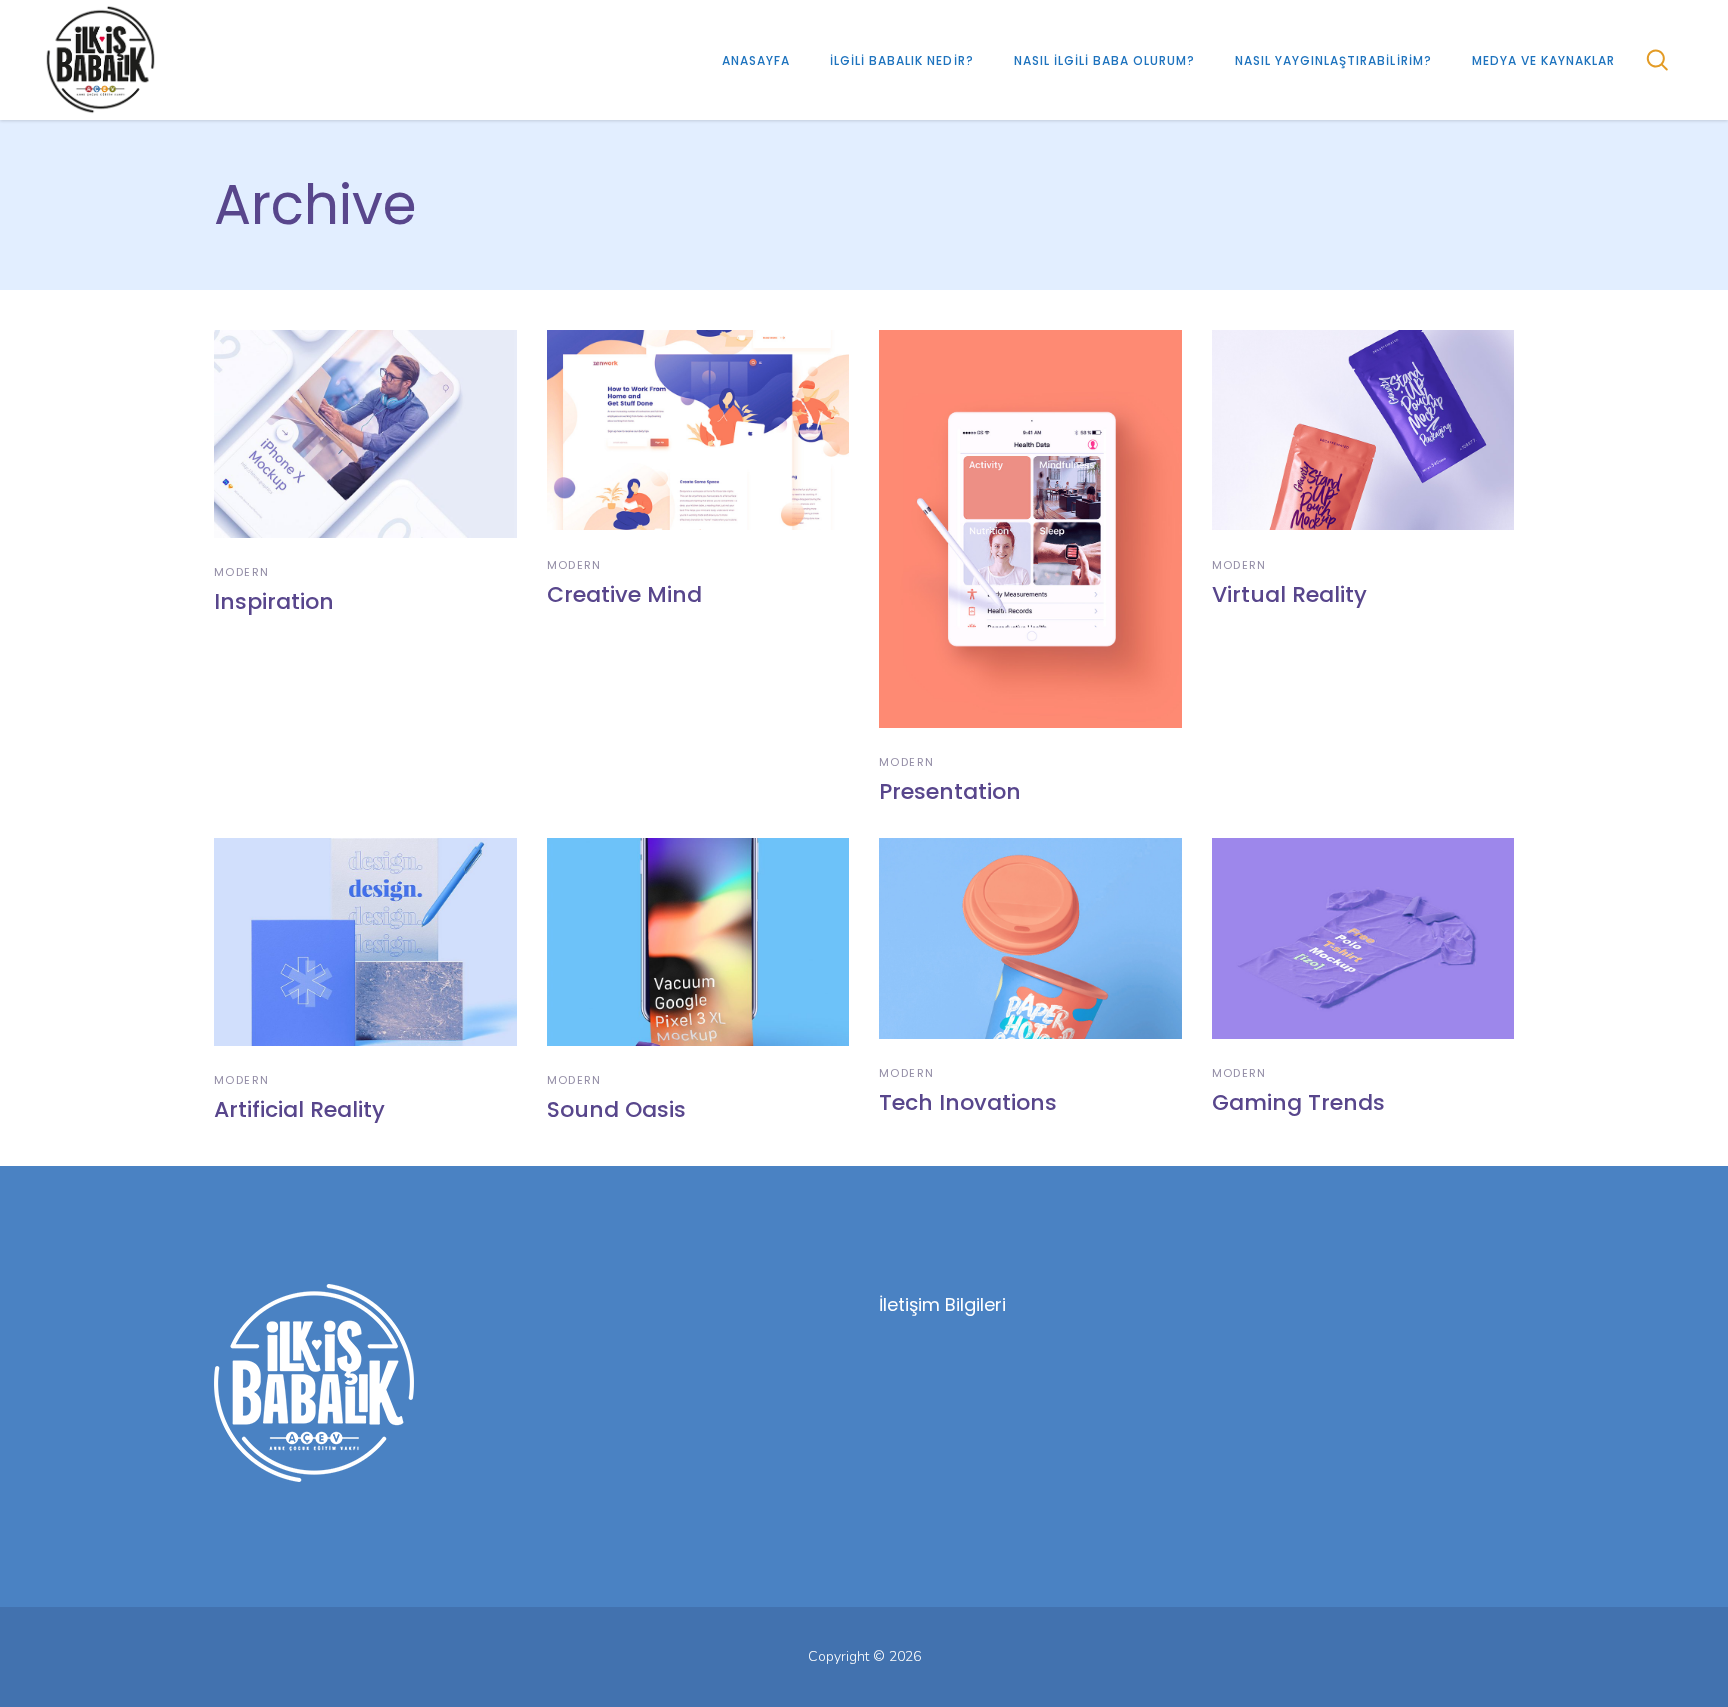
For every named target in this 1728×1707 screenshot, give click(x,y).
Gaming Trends (1298, 1102)
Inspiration (274, 601)
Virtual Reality (1289, 594)
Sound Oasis (616, 1109)
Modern (241, 572)
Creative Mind (624, 594)
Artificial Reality (299, 1109)
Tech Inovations (968, 1102)
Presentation (950, 791)
